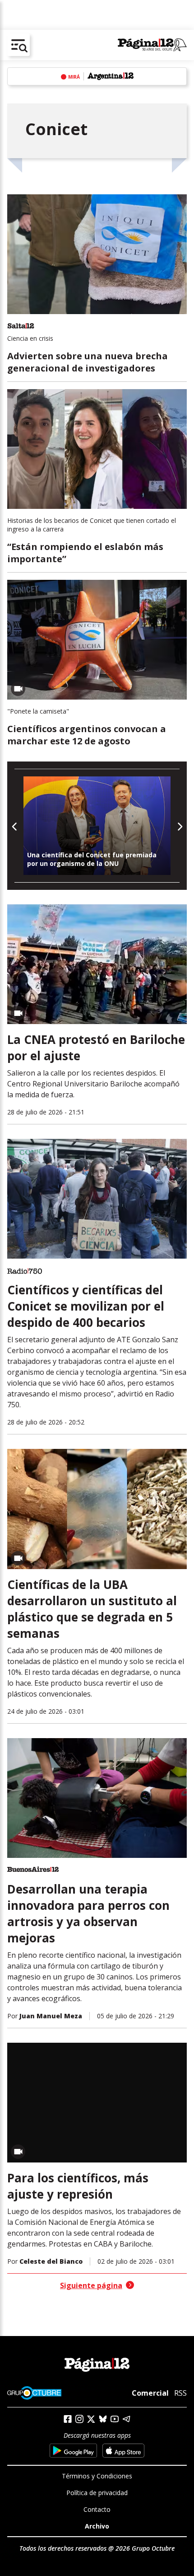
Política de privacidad (97, 2493)
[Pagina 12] (152, 45)
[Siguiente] (179, 825)
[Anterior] (15, 825)
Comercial (150, 2393)
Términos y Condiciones (97, 2476)
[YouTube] (115, 2419)
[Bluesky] (103, 2419)
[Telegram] (126, 2419)
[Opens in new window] (73, 2451)
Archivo (97, 2526)
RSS (180, 2393)
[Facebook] (68, 2419)
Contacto (97, 2509)
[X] (91, 2419)
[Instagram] (79, 2419)
